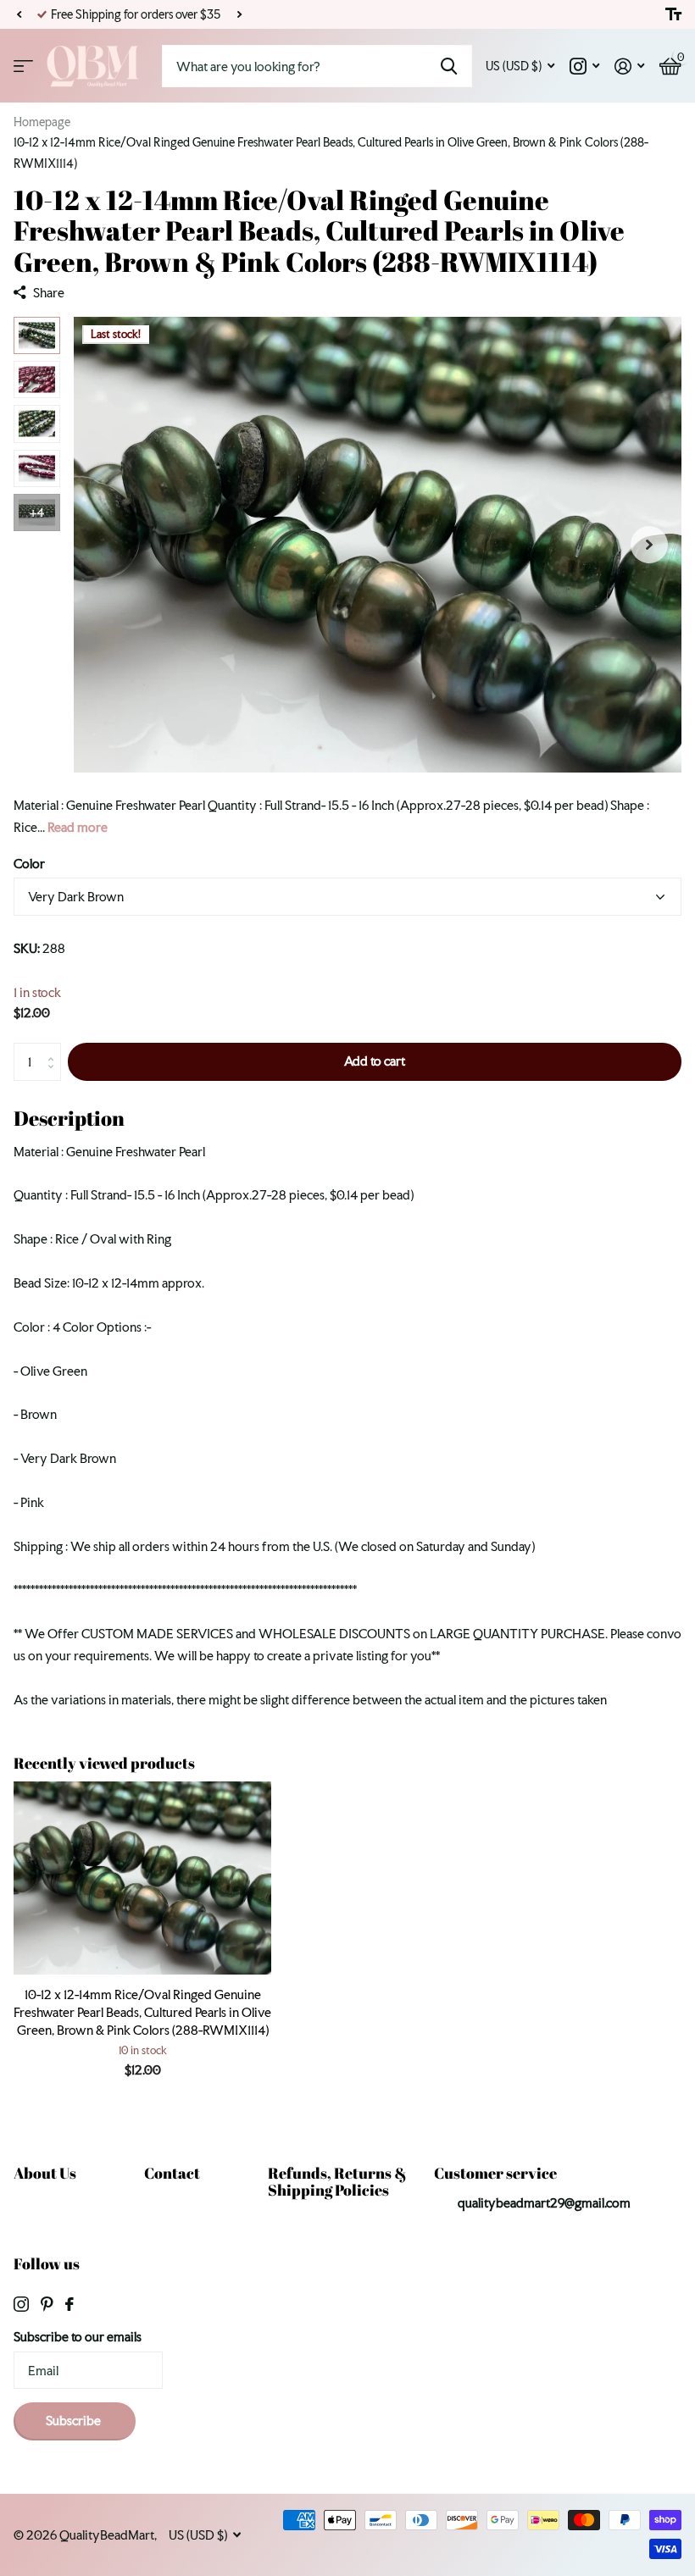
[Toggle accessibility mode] (673, 14)
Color (29, 864)
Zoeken (449, 66)
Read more (78, 827)
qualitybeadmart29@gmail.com (544, 2203)
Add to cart (375, 1061)
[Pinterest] (47, 2304)
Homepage (42, 122)
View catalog (23, 66)
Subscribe (75, 2421)
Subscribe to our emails (78, 2337)
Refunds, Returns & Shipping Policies (337, 2182)
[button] (19, 14)
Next (239, 15)
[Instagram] (21, 2304)
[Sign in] (629, 66)
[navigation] (37, 335)
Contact (172, 2173)
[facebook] (69, 2304)
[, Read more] (584, 66)
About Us (45, 2173)
